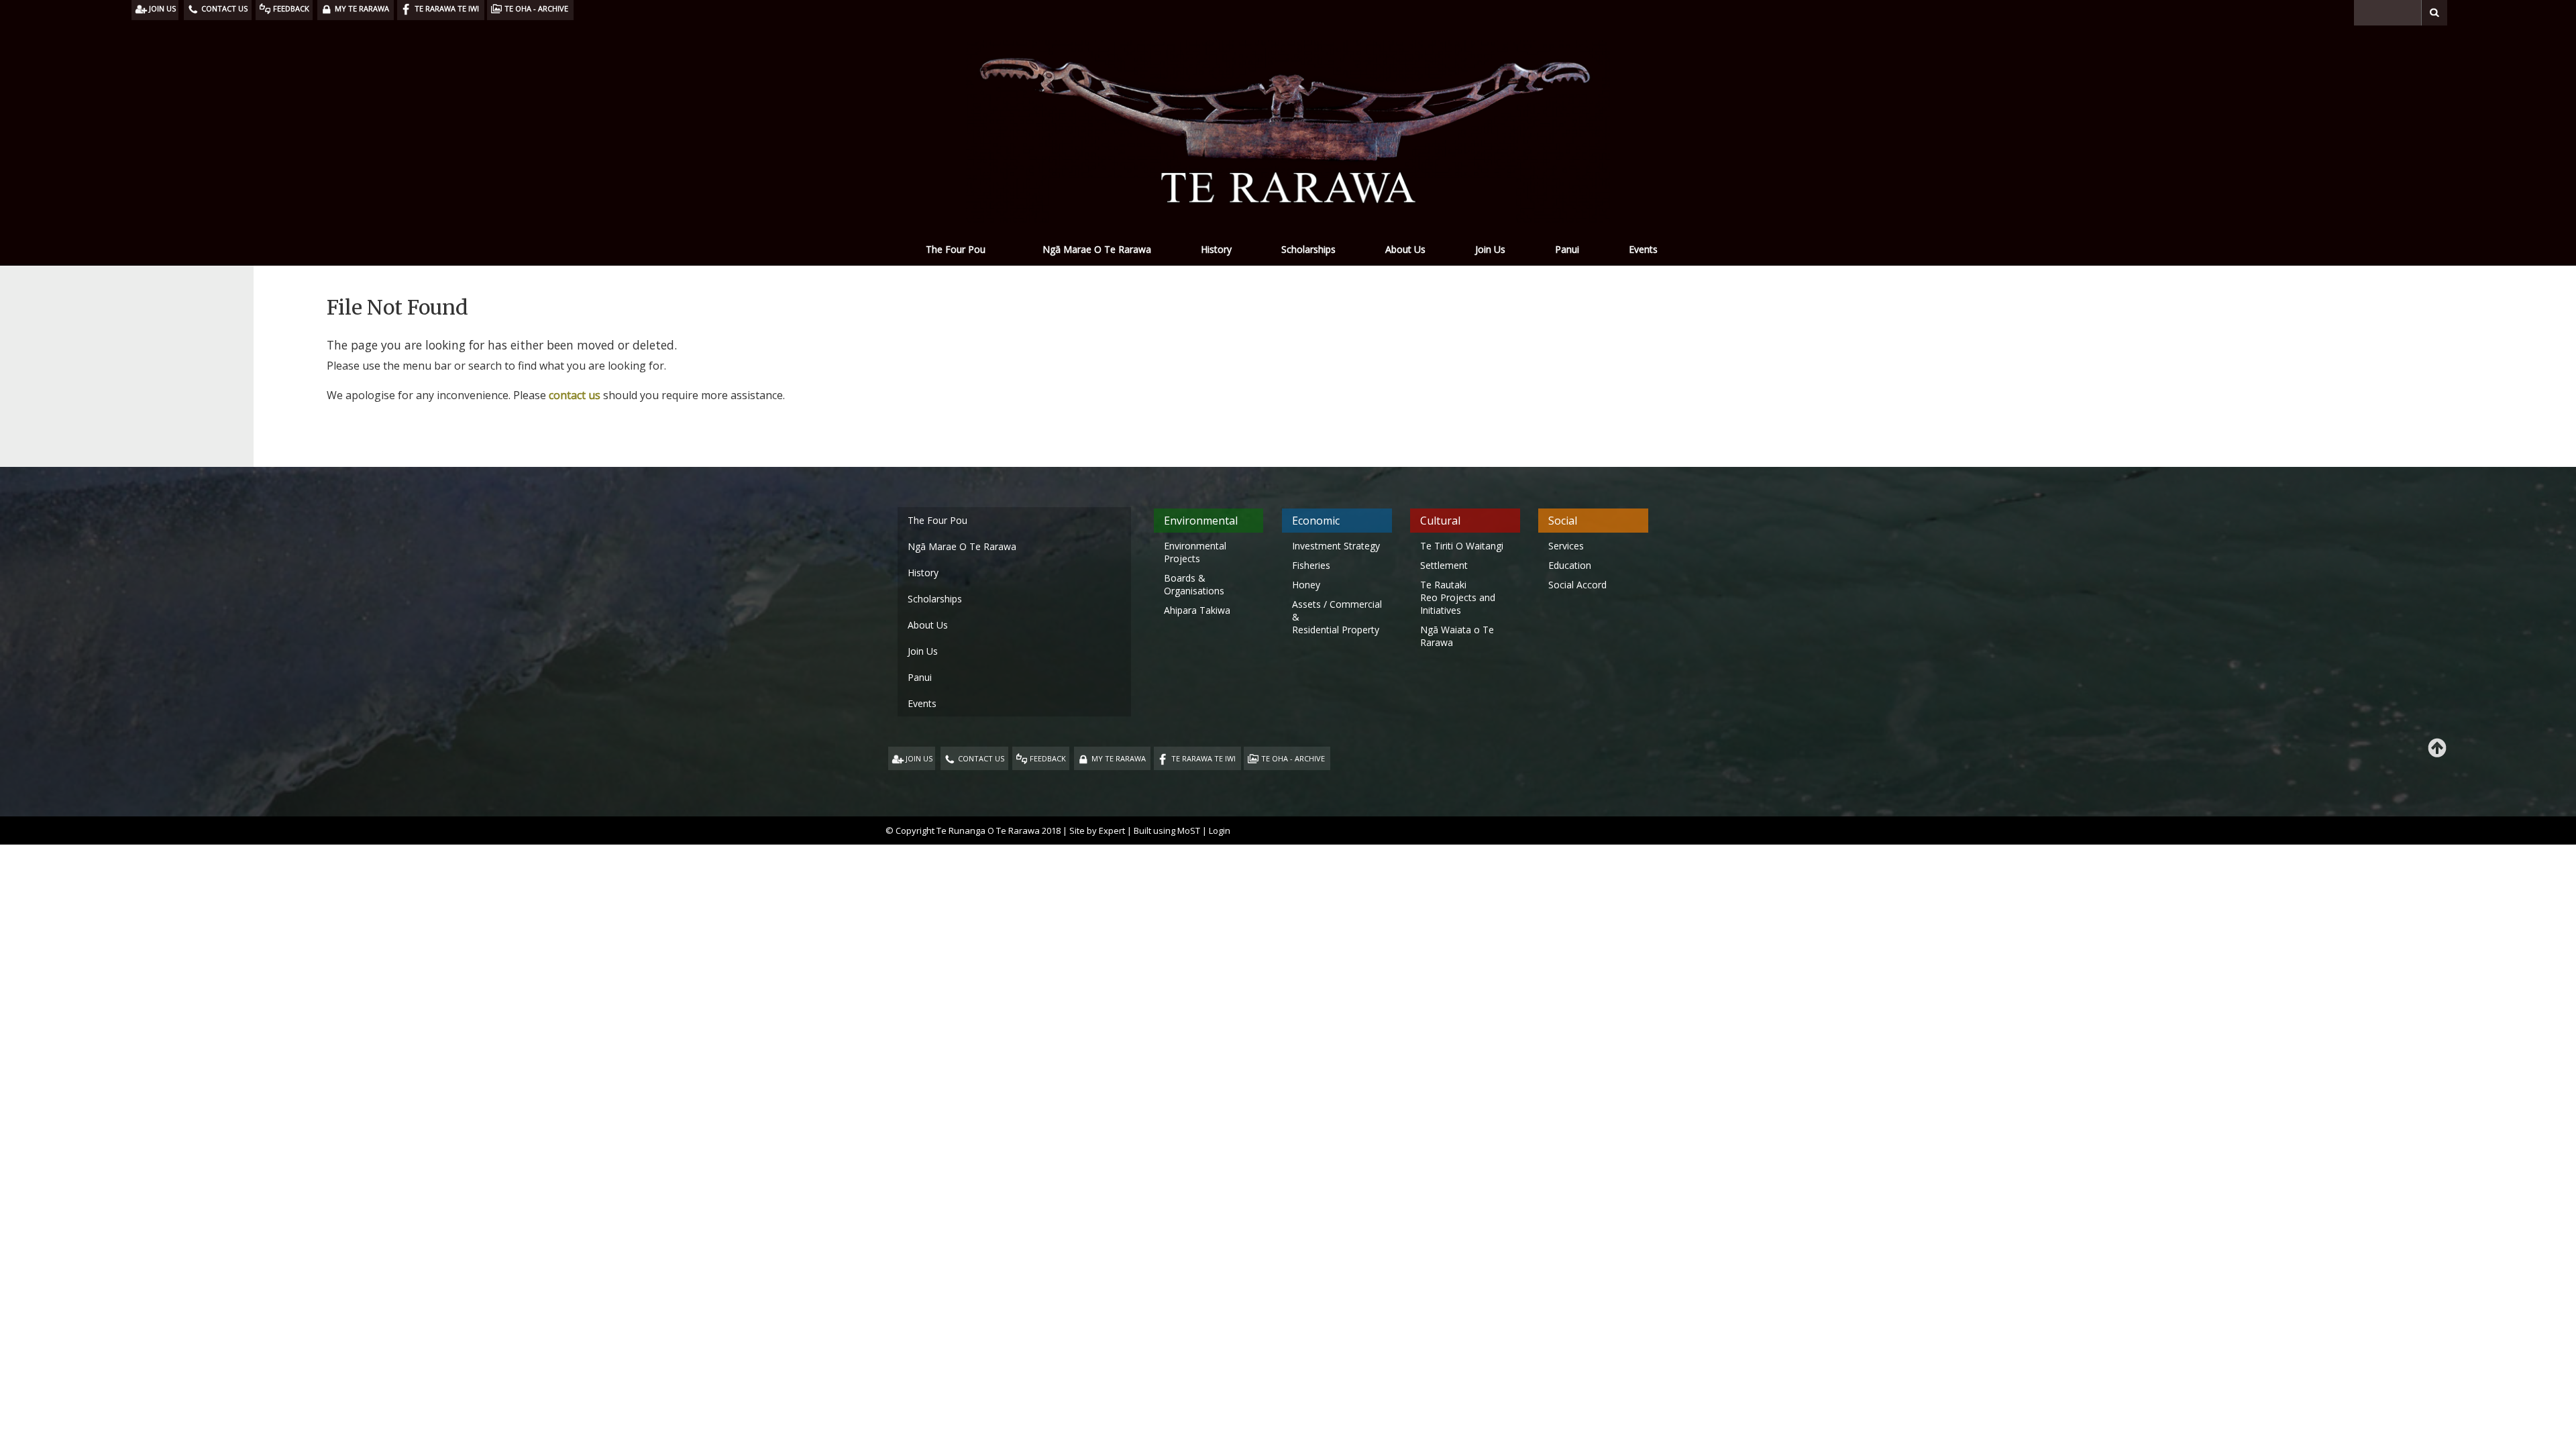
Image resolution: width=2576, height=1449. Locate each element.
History (1216, 249)
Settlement (1444, 565)
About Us (1405, 249)
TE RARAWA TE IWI (1203, 758)
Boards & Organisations (1194, 584)
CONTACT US (981, 758)
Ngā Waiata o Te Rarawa (1457, 636)
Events (1643, 249)
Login (1220, 830)
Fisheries (1311, 565)
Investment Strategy (1336, 546)
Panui (1567, 249)
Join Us (1490, 249)
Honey (1306, 585)
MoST (1189, 830)
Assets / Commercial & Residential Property (1337, 617)
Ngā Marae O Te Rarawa (1097, 249)
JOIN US (919, 758)
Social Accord (1577, 585)
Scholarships (1308, 249)
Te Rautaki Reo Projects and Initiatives (1458, 597)
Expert (1112, 830)
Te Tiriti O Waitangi (1462, 546)
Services (1566, 546)
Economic (1316, 521)
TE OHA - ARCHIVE (1293, 758)
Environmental (1201, 521)
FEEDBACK (1048, 758)
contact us (575, 395)
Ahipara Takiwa (1197, 610)
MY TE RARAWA (1119, 758)
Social (1563, 521)
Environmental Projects (1195, 552)
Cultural (1440, 521)
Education (1570, 565)
